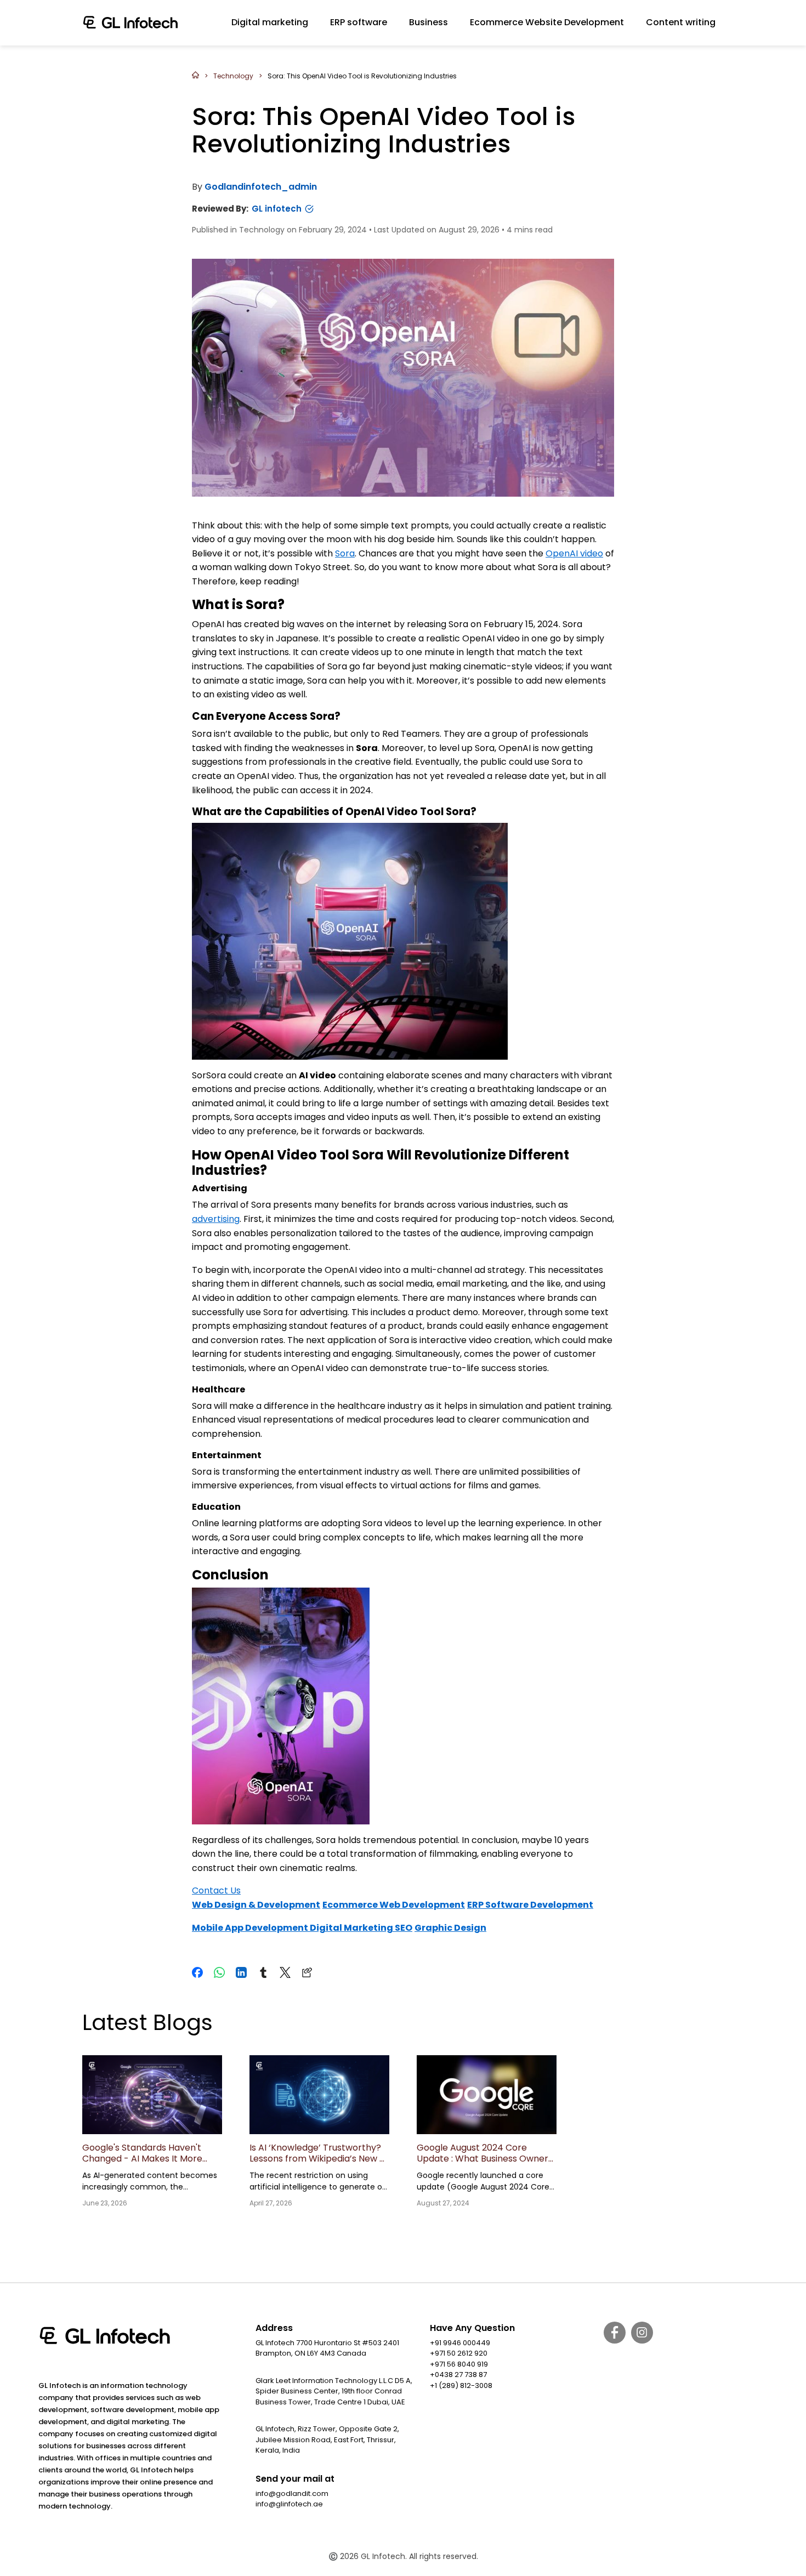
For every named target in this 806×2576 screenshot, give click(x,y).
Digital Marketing (352, 1928)
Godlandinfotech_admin (261, 187)
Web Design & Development (256, 1905)
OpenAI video (574, 553)
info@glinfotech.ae (289, 2504)
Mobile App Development (251, 1928)
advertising (216, 1219)
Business (428, 22)
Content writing (681, 22)
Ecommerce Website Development (547, 22)
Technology (233, 76)
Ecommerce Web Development (394, 1905)
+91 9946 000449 (460, 2343)
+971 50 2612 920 (459, 2353)
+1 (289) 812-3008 (461, 2385)
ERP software (359, 22)
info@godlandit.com (292, 2493)
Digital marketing (270, 22)
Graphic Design (450, 1928)
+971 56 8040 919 (459, 2364)
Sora (345, 553)
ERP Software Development (530, 1905)
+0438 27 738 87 (458, 2375)
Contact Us (216, 1890)
